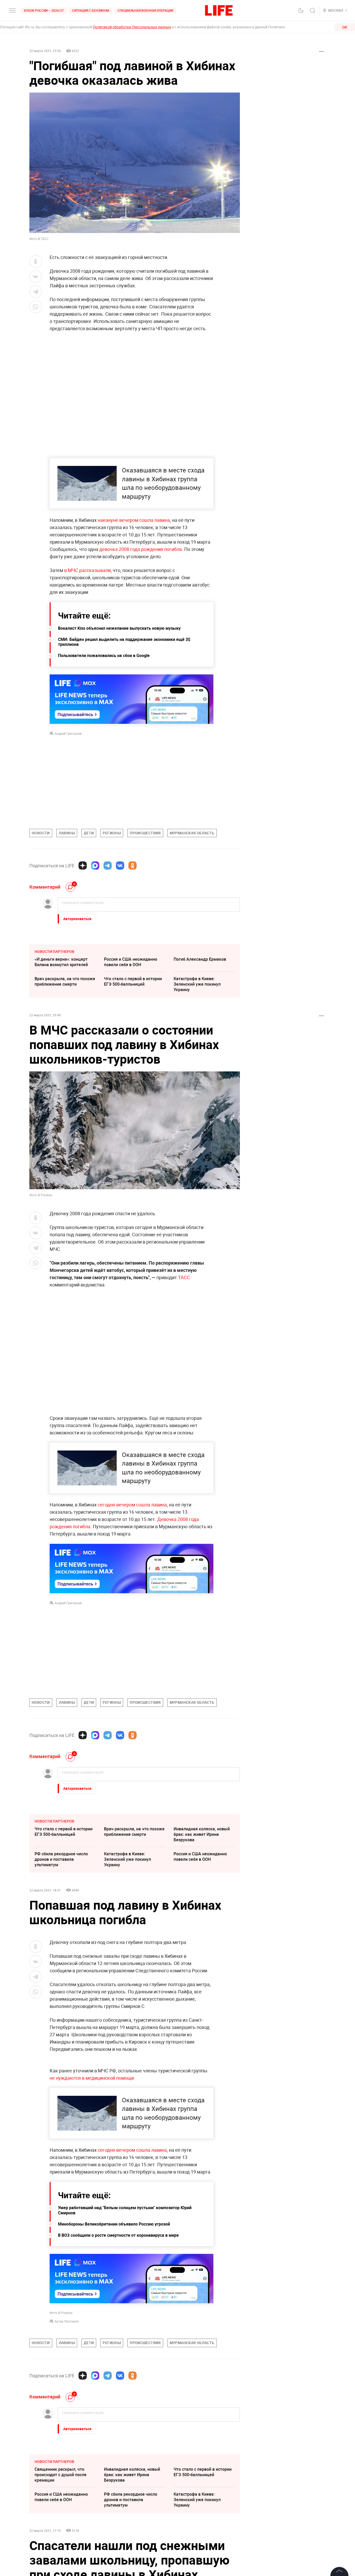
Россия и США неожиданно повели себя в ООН (131, 962)
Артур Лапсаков (67, 2433)
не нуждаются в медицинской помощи (92, 2190)
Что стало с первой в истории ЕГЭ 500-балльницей (133, 981)
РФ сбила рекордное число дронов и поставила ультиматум (61, 1859)
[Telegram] (108, 866)
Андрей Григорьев (68, 733)
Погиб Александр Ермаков (200, 959)
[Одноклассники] (133, 866)
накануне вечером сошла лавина (134, 520)
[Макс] (95, 866)
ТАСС (184, 1277)
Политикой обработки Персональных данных (132, 27)
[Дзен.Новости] (83, 866)
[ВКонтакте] (120, 866)
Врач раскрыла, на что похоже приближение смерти (65, 981)
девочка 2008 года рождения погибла (141, 549)
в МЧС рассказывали (87, 570)
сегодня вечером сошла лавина (132, 1505)
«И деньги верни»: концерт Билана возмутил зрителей (61, 962)
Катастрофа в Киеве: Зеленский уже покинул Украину (197, 984)
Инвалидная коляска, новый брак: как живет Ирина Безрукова (202, 1834)
